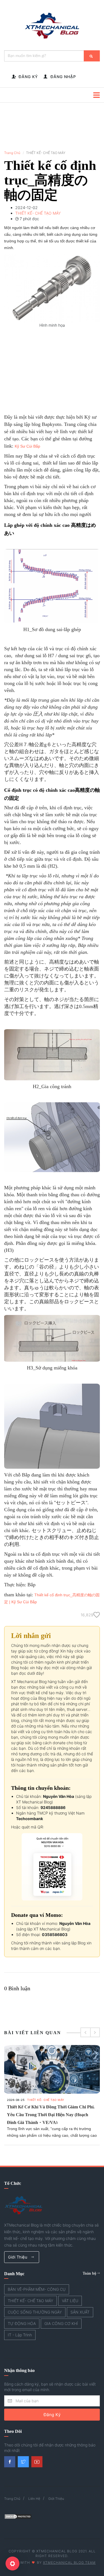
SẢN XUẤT (80, 2312)
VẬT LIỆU (70, 2301)
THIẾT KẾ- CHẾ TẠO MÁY (46, 2100)
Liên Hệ (34, 2499)
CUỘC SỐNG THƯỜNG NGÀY (35, 2312)
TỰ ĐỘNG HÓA (22, 2323)
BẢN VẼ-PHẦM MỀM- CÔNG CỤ (37, 2289)
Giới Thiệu (18, 2257)
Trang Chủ (12, 153)
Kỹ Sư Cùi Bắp (27, 446)
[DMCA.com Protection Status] (18, 2516)
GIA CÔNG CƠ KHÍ (61, 2323)
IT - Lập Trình (20, 2335)
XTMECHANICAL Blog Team (69, 2563)
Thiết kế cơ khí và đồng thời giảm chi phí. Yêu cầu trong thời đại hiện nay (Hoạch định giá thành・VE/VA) (51, 2115)
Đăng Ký (52, 2415)
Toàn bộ (90, 2273)
